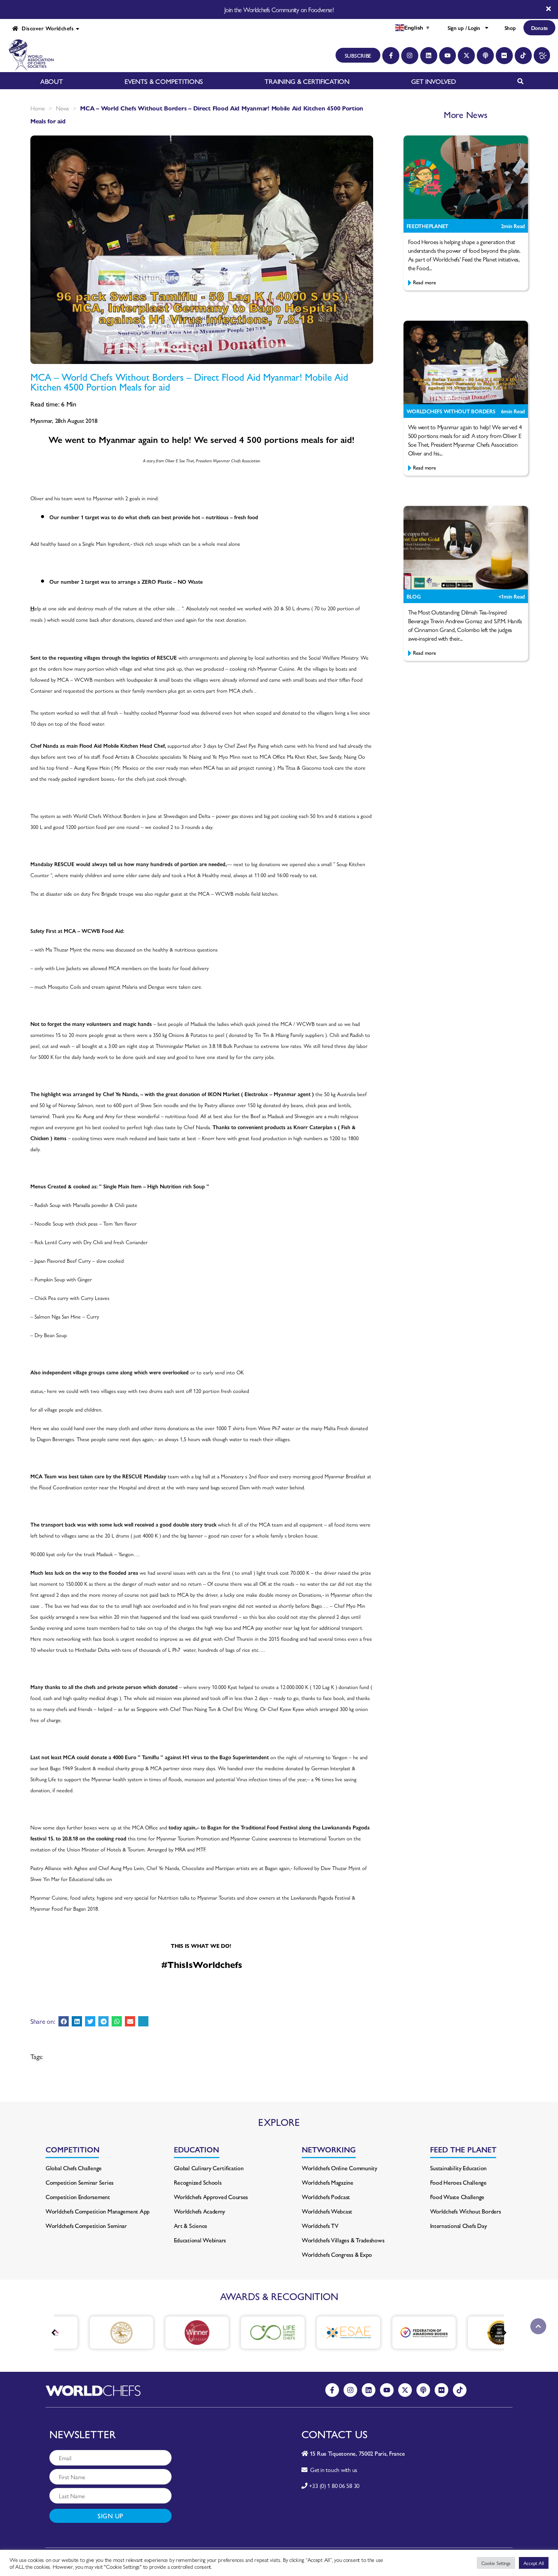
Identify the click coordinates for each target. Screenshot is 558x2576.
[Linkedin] (429, 56)
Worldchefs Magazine (328, 2182)
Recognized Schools (198, 2182)
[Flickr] (504, 56)
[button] (64, 2021)
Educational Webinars (200, 2240)
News (62, 108)
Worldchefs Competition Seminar (86, 2225)
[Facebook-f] (391, 56)
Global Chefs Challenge (74, 2168)
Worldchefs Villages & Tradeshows (343, 2240)
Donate (539, 28)
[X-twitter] (466, 56)
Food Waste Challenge (457, 2197)
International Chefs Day (459, 2225)
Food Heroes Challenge (458, 2182)
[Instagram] (410, 56)
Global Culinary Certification (209, 2168)
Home (38, 108)
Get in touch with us (332, 2470)
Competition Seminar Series (80, 2182)
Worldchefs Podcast (326, 2197)
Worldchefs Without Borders (466, 2211)
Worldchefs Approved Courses (211, 2197)
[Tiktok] (523, 56)
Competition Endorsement (78, 2197)
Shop (510, 28)
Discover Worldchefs (46, 28)
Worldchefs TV (320, 2225)
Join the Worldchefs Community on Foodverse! (279, 9)
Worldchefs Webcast (327, 2211)
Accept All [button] (534, 2563)
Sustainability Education (459, 2168)
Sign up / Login (464, 28)
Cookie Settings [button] (496, 2563)
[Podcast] (485, 56)
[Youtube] (448, 56)
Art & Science (191, 2225)
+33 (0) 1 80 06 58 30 (334, 2485)
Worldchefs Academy (199, 2211)
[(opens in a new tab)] (90, 2333)
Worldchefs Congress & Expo (337, 2254)
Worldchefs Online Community (340, 2168)
